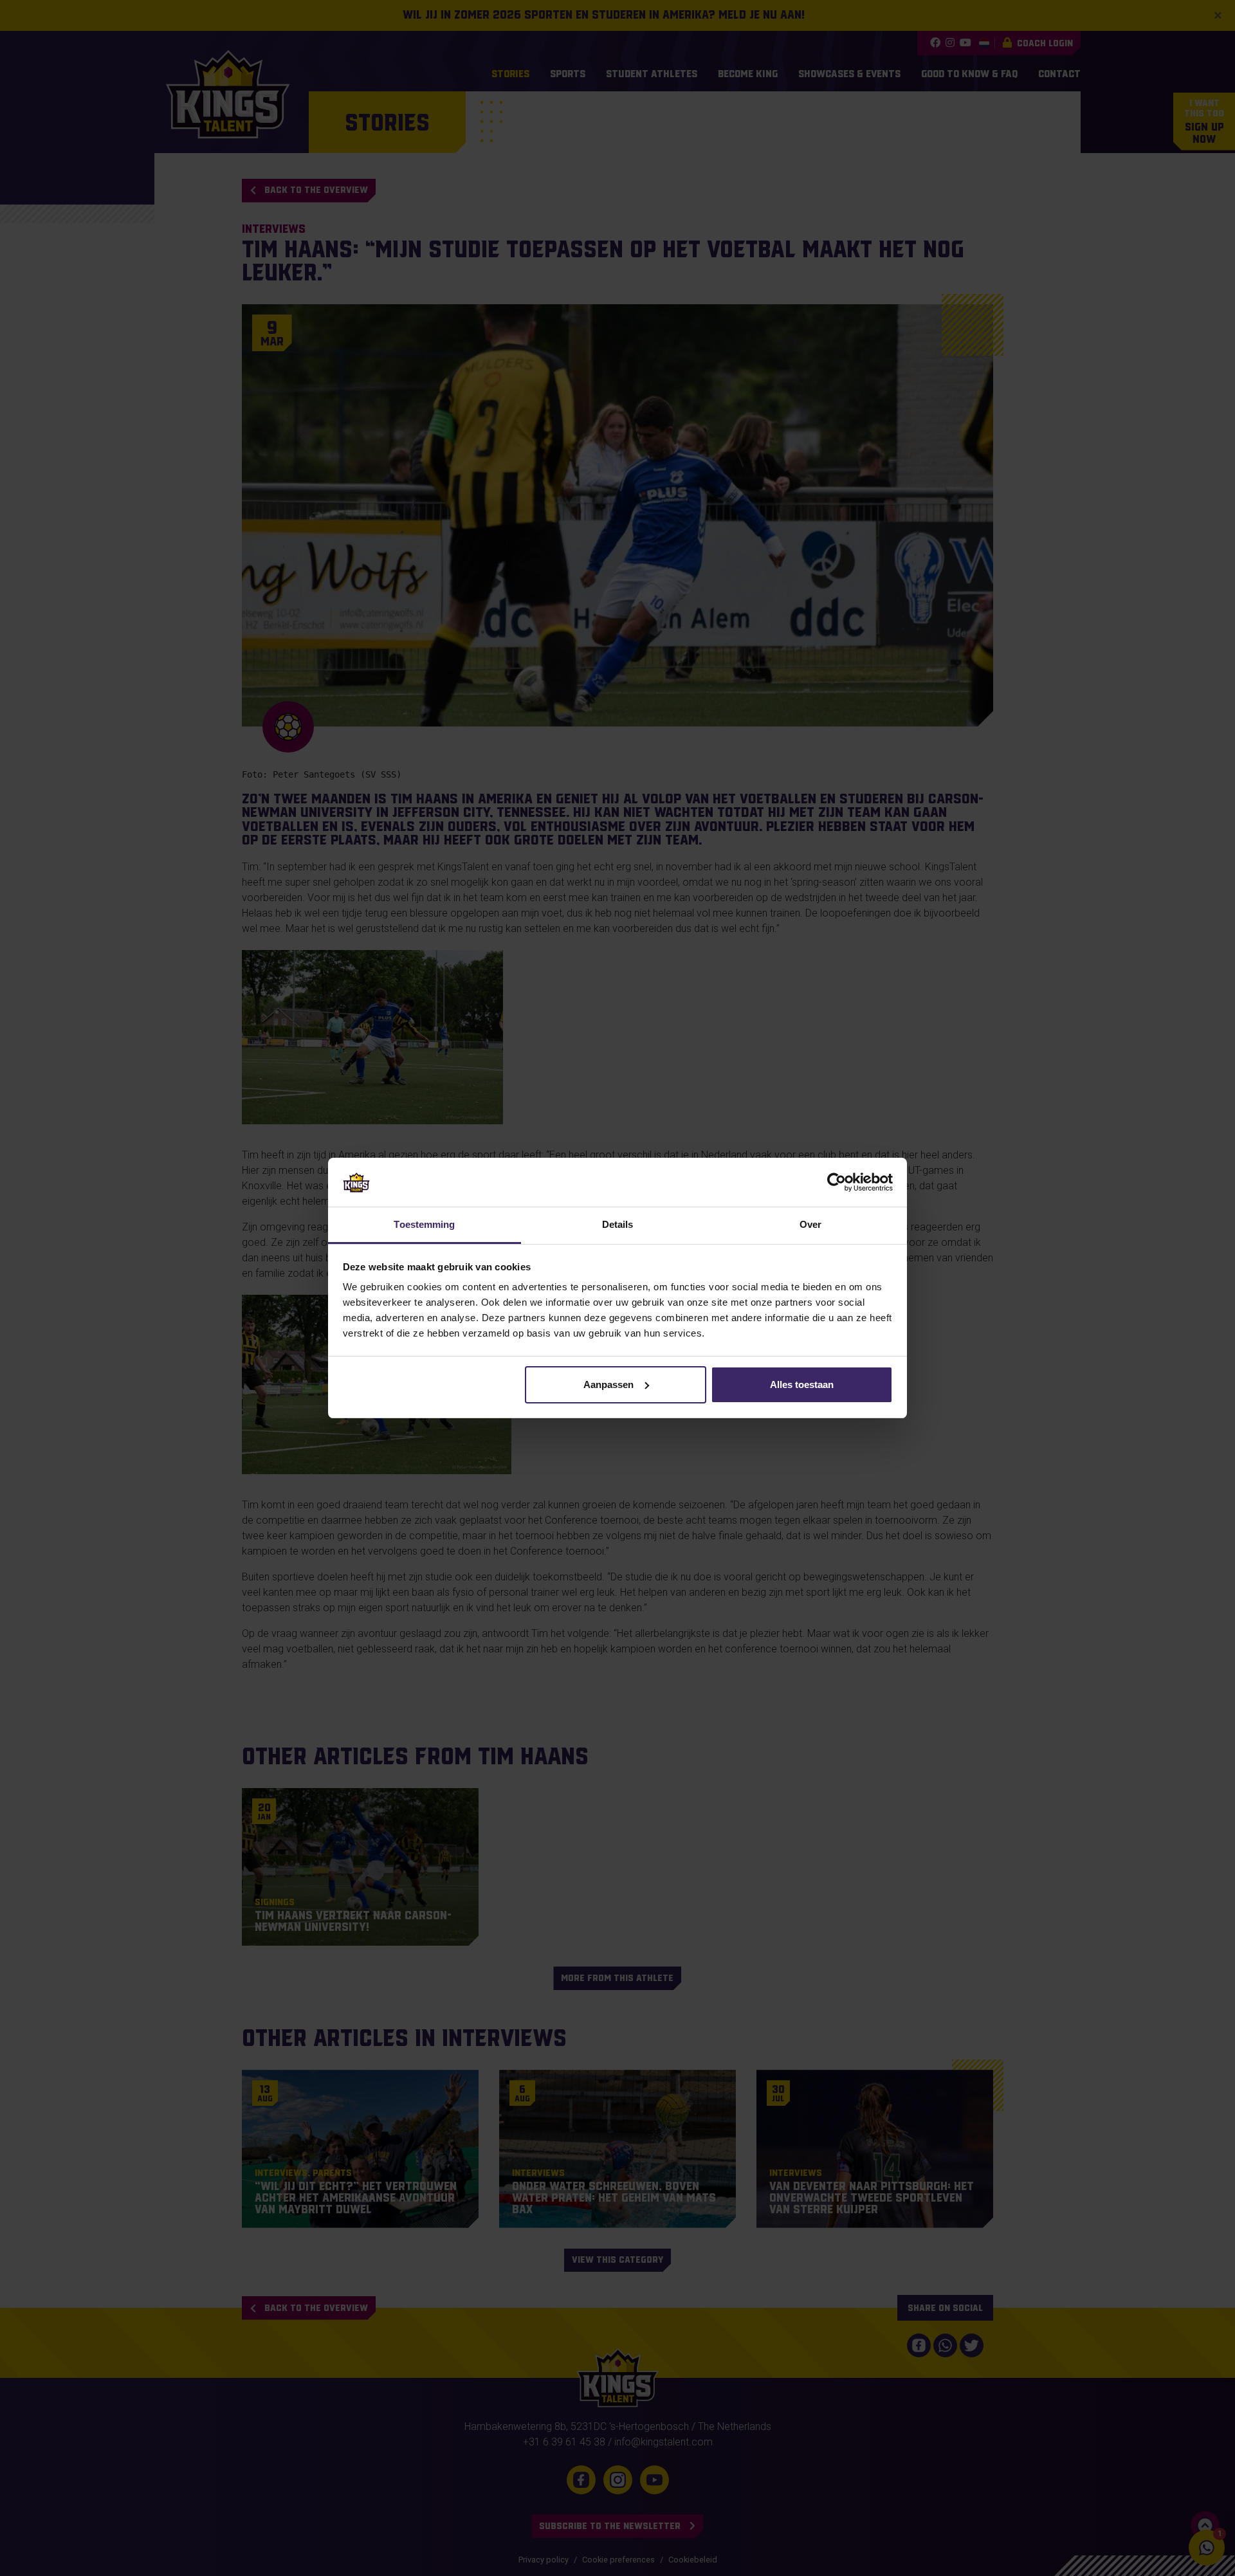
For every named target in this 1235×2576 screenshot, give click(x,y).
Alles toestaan (802, 1384)
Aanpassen (608, 1384)
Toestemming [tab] (424, 1224)
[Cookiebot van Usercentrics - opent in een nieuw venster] (837, 1182)
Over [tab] (810, 1224)
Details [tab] (618, 1224)
